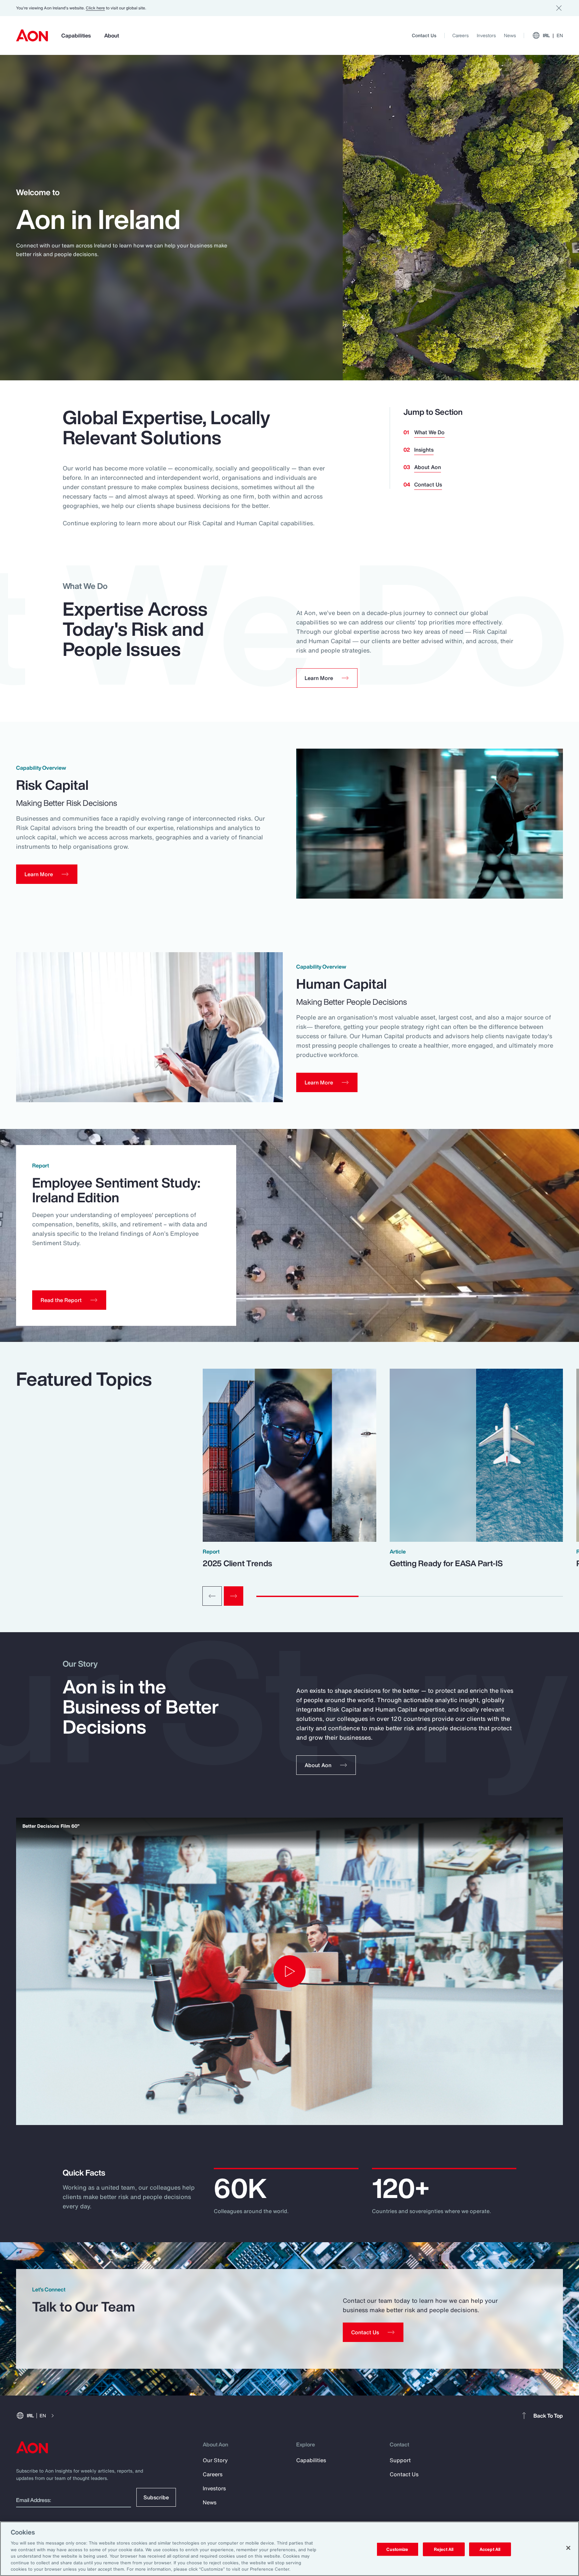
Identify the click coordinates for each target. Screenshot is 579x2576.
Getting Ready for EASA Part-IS (446, 1563)
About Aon (428, 467)
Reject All (444, 2549)
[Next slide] (234, 1596)
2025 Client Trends (237, 1563)
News (510, 35)
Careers (461, 35)
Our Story (215, 2460)
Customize (397, 2549)
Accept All (490, 2549)
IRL (553, 35)
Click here (95, 8)
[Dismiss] (559, 8)
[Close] (568, 2548)
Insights (424, 450)
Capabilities (76, 35)
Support (400, 2460)
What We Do (429, 432)
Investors (486, 35)
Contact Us (424, 35)
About (112, 35)
